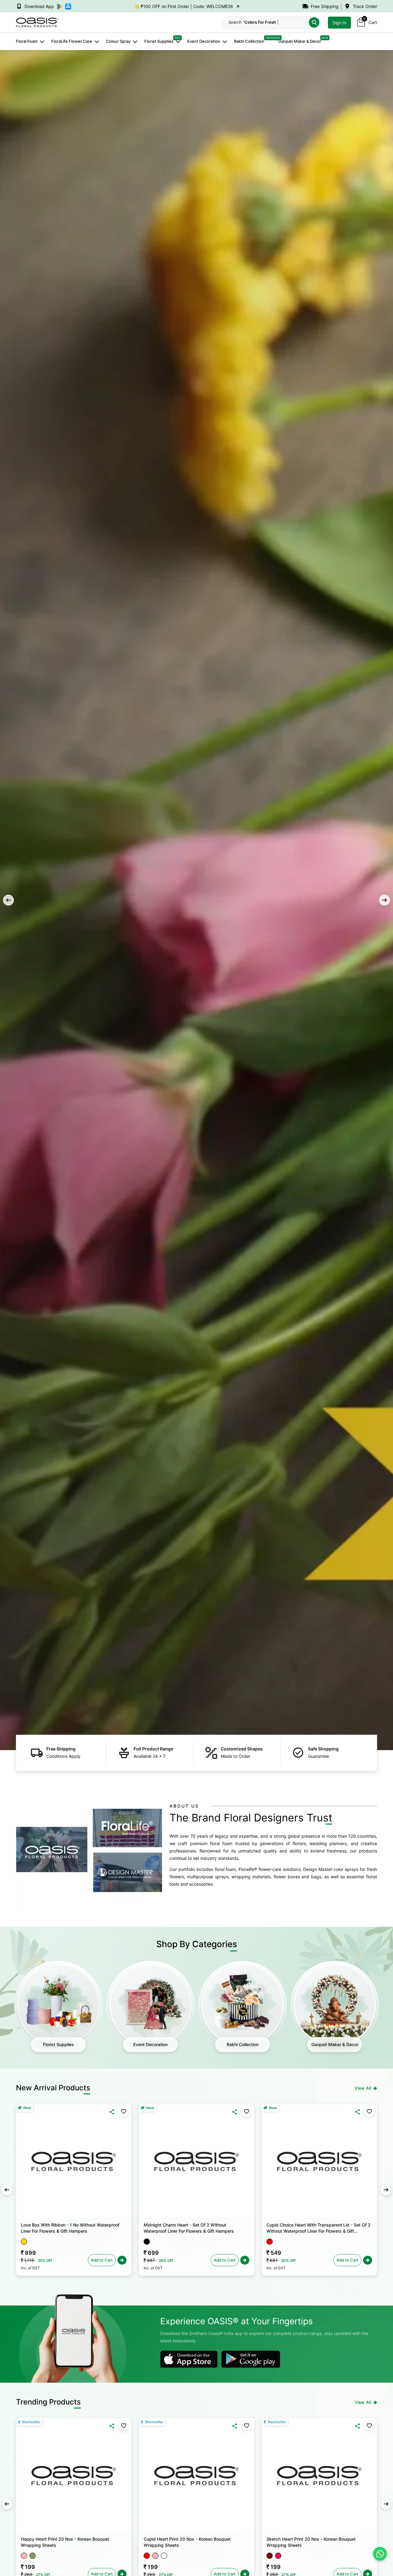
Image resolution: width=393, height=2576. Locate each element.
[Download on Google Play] (189, 2359)
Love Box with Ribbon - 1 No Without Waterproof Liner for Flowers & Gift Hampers (70, 2228)
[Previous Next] (74, 2162)
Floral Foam (27, 41)
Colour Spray (118, 41)
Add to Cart (102, 2260)
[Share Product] (112, 2112)
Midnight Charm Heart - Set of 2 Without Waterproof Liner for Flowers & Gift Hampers (189, 2228)
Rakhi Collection (249, 41)
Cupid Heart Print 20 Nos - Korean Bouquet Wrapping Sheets (187, 2542)
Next (385, 900)
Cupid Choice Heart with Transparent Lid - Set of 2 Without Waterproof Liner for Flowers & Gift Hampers (319, 2228)
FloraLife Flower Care (72, 41)
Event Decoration (204, 41)
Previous (8, 900)
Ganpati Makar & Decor (300, 41)
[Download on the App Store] (251, 2359)
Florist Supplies (159, 41)
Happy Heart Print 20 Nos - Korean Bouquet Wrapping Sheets (65, 2542)
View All (363, 2088)
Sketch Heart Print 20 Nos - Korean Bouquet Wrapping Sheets (311, 2542)
